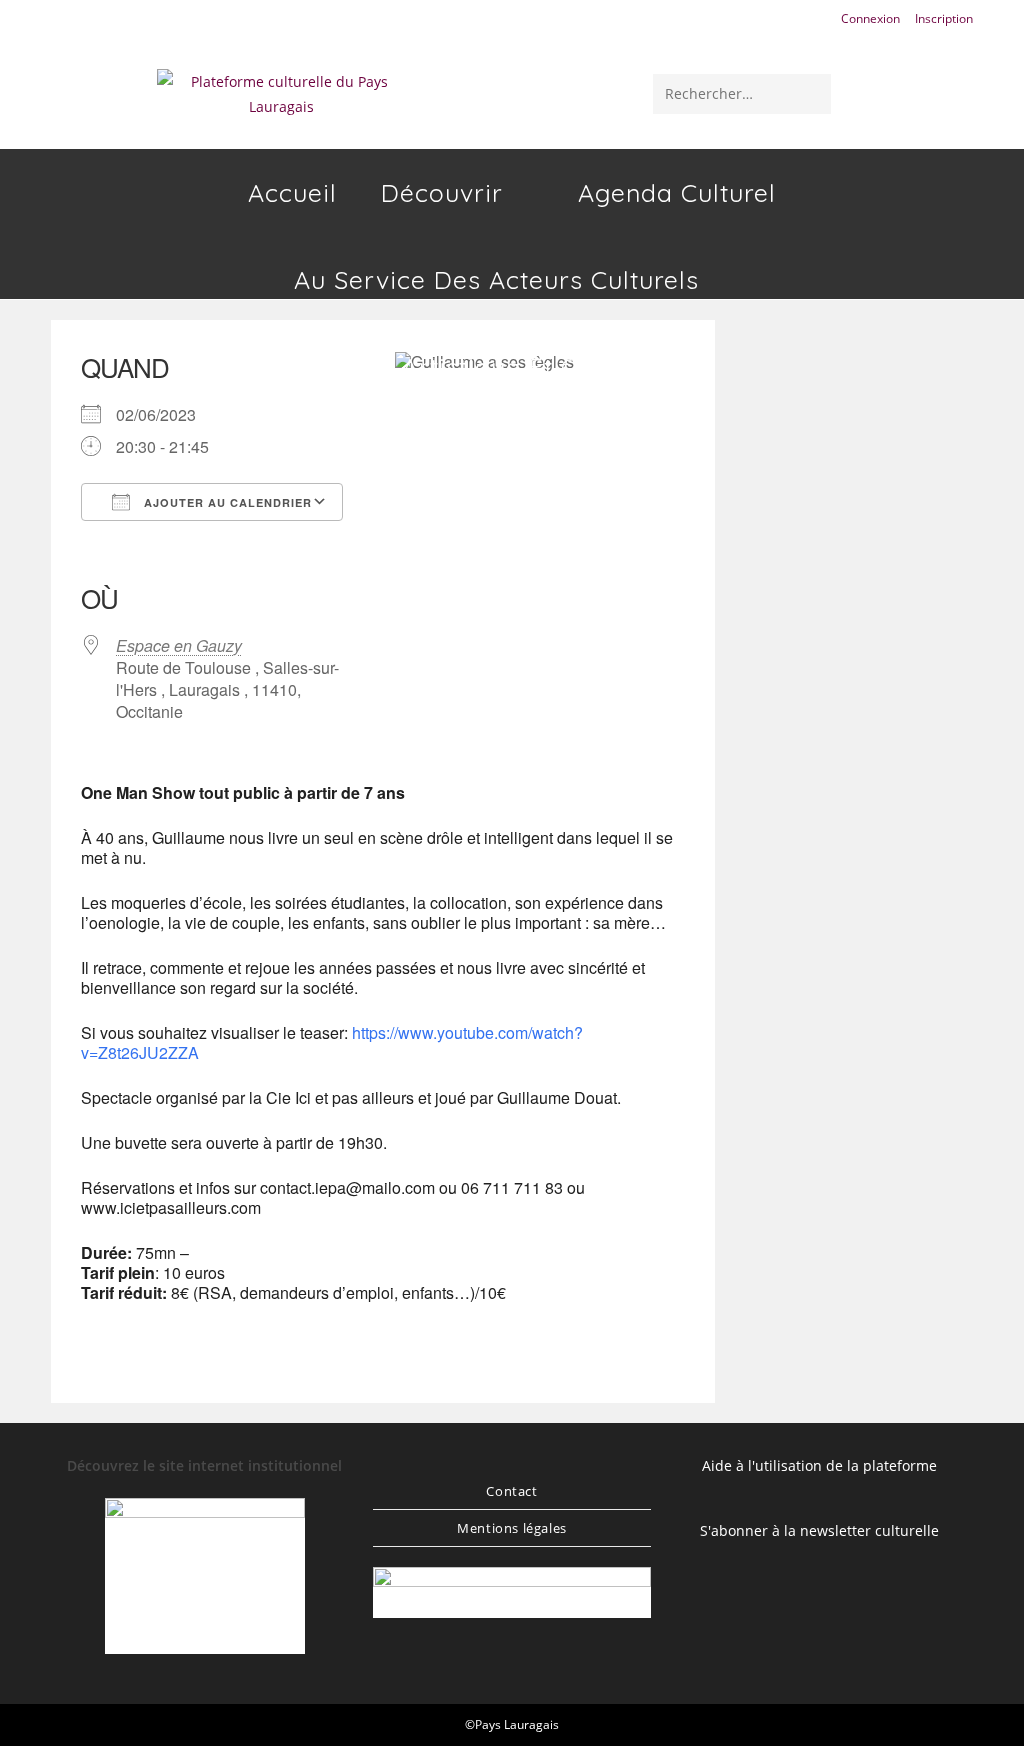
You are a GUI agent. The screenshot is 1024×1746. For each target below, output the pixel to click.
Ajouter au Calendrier (226, 502)
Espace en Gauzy (179, 645)
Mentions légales (512, 1528)
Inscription (944, 18)
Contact (511, 1491)
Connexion (870, 18)
